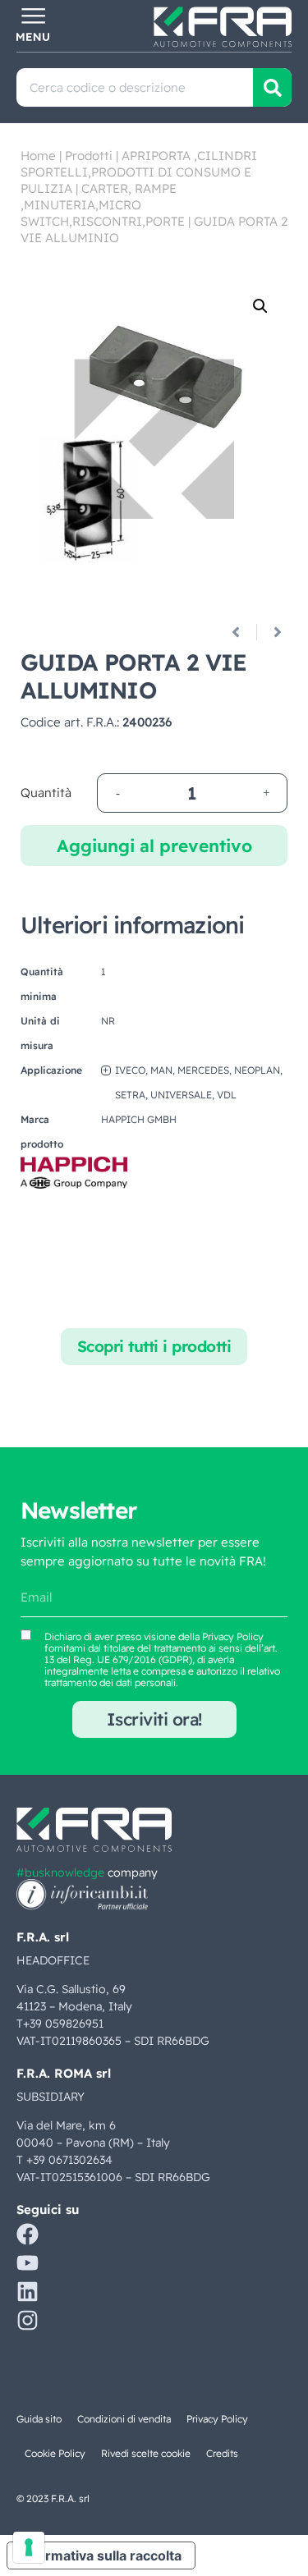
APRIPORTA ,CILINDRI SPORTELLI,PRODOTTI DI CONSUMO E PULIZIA (139, 172)
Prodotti (89, 156)
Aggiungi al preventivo (154, 846)
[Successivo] (271, 632)
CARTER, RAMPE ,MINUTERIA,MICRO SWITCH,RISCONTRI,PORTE (103, 205)
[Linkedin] (28, 2292)
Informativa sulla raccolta (101, 2555)
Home (38, 156)
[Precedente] (242, 632)
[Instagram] (28, 2320)
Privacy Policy (233, 1636)
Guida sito (39, 2419)
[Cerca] (272, 87)
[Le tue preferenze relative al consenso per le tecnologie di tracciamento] (29, 2547)
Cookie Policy (55, 2453)
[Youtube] (28, 2263)
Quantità (46, 793)
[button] (260, 306)
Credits (222, 2453)
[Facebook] (28, 2234)
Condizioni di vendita (124, 2419)
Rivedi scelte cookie (146, 2453)
